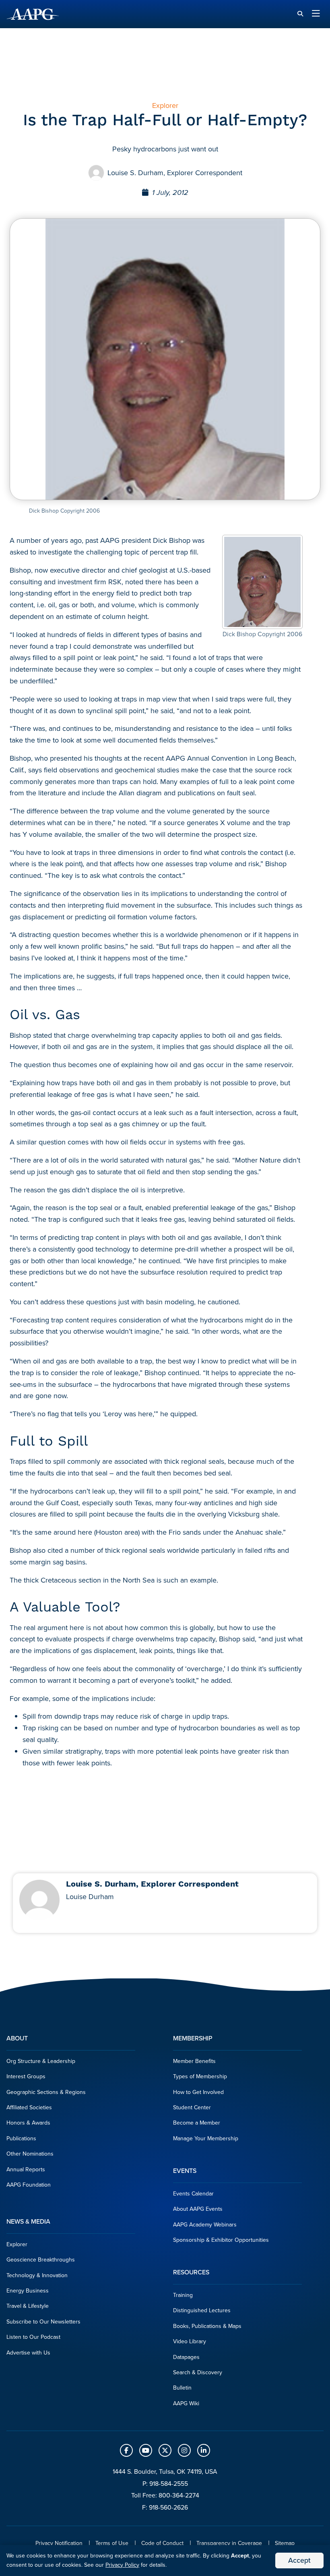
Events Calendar (193, 2194)
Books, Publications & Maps (207, 2326)
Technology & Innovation (37, 2275)
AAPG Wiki (186, 2403)
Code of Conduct (162, 2543)
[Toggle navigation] (316, 14)
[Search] (300, 14)
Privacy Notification (59, 2543)
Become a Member (197, 2123)
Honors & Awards (28, 2123)
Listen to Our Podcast (33, 2337)
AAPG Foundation (29, 2185)
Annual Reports (26, 2169)
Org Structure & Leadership (41, 2061)
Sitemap (285, 2543)
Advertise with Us (28, 2353)
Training (183, 2295)
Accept (299, 2560)
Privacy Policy (122, 2565)
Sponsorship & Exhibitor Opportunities (221, 2240)
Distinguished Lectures (202, 2310)
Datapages (186, 2357)
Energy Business (28, 2291)
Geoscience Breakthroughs (41, 2260)
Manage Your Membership (206, 2138)
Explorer (17, 2244)
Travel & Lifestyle (28, 2306)
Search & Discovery (198, 2372)
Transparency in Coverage (229, 2543)
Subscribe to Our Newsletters (43, 2322)
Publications (21, 2138)
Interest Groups (26, 2076)
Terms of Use (112, 2543)
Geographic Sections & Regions (46, 2092)
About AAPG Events (198, 2209)
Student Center (192, 2107)
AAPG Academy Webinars (205, 2225)
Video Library (190, 2341)
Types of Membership (200, 2076)
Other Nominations (30, 2154)
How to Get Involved (198, 2092)
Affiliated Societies (29, 2107)
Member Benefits (194, 2061)
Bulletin (182, 2388)
